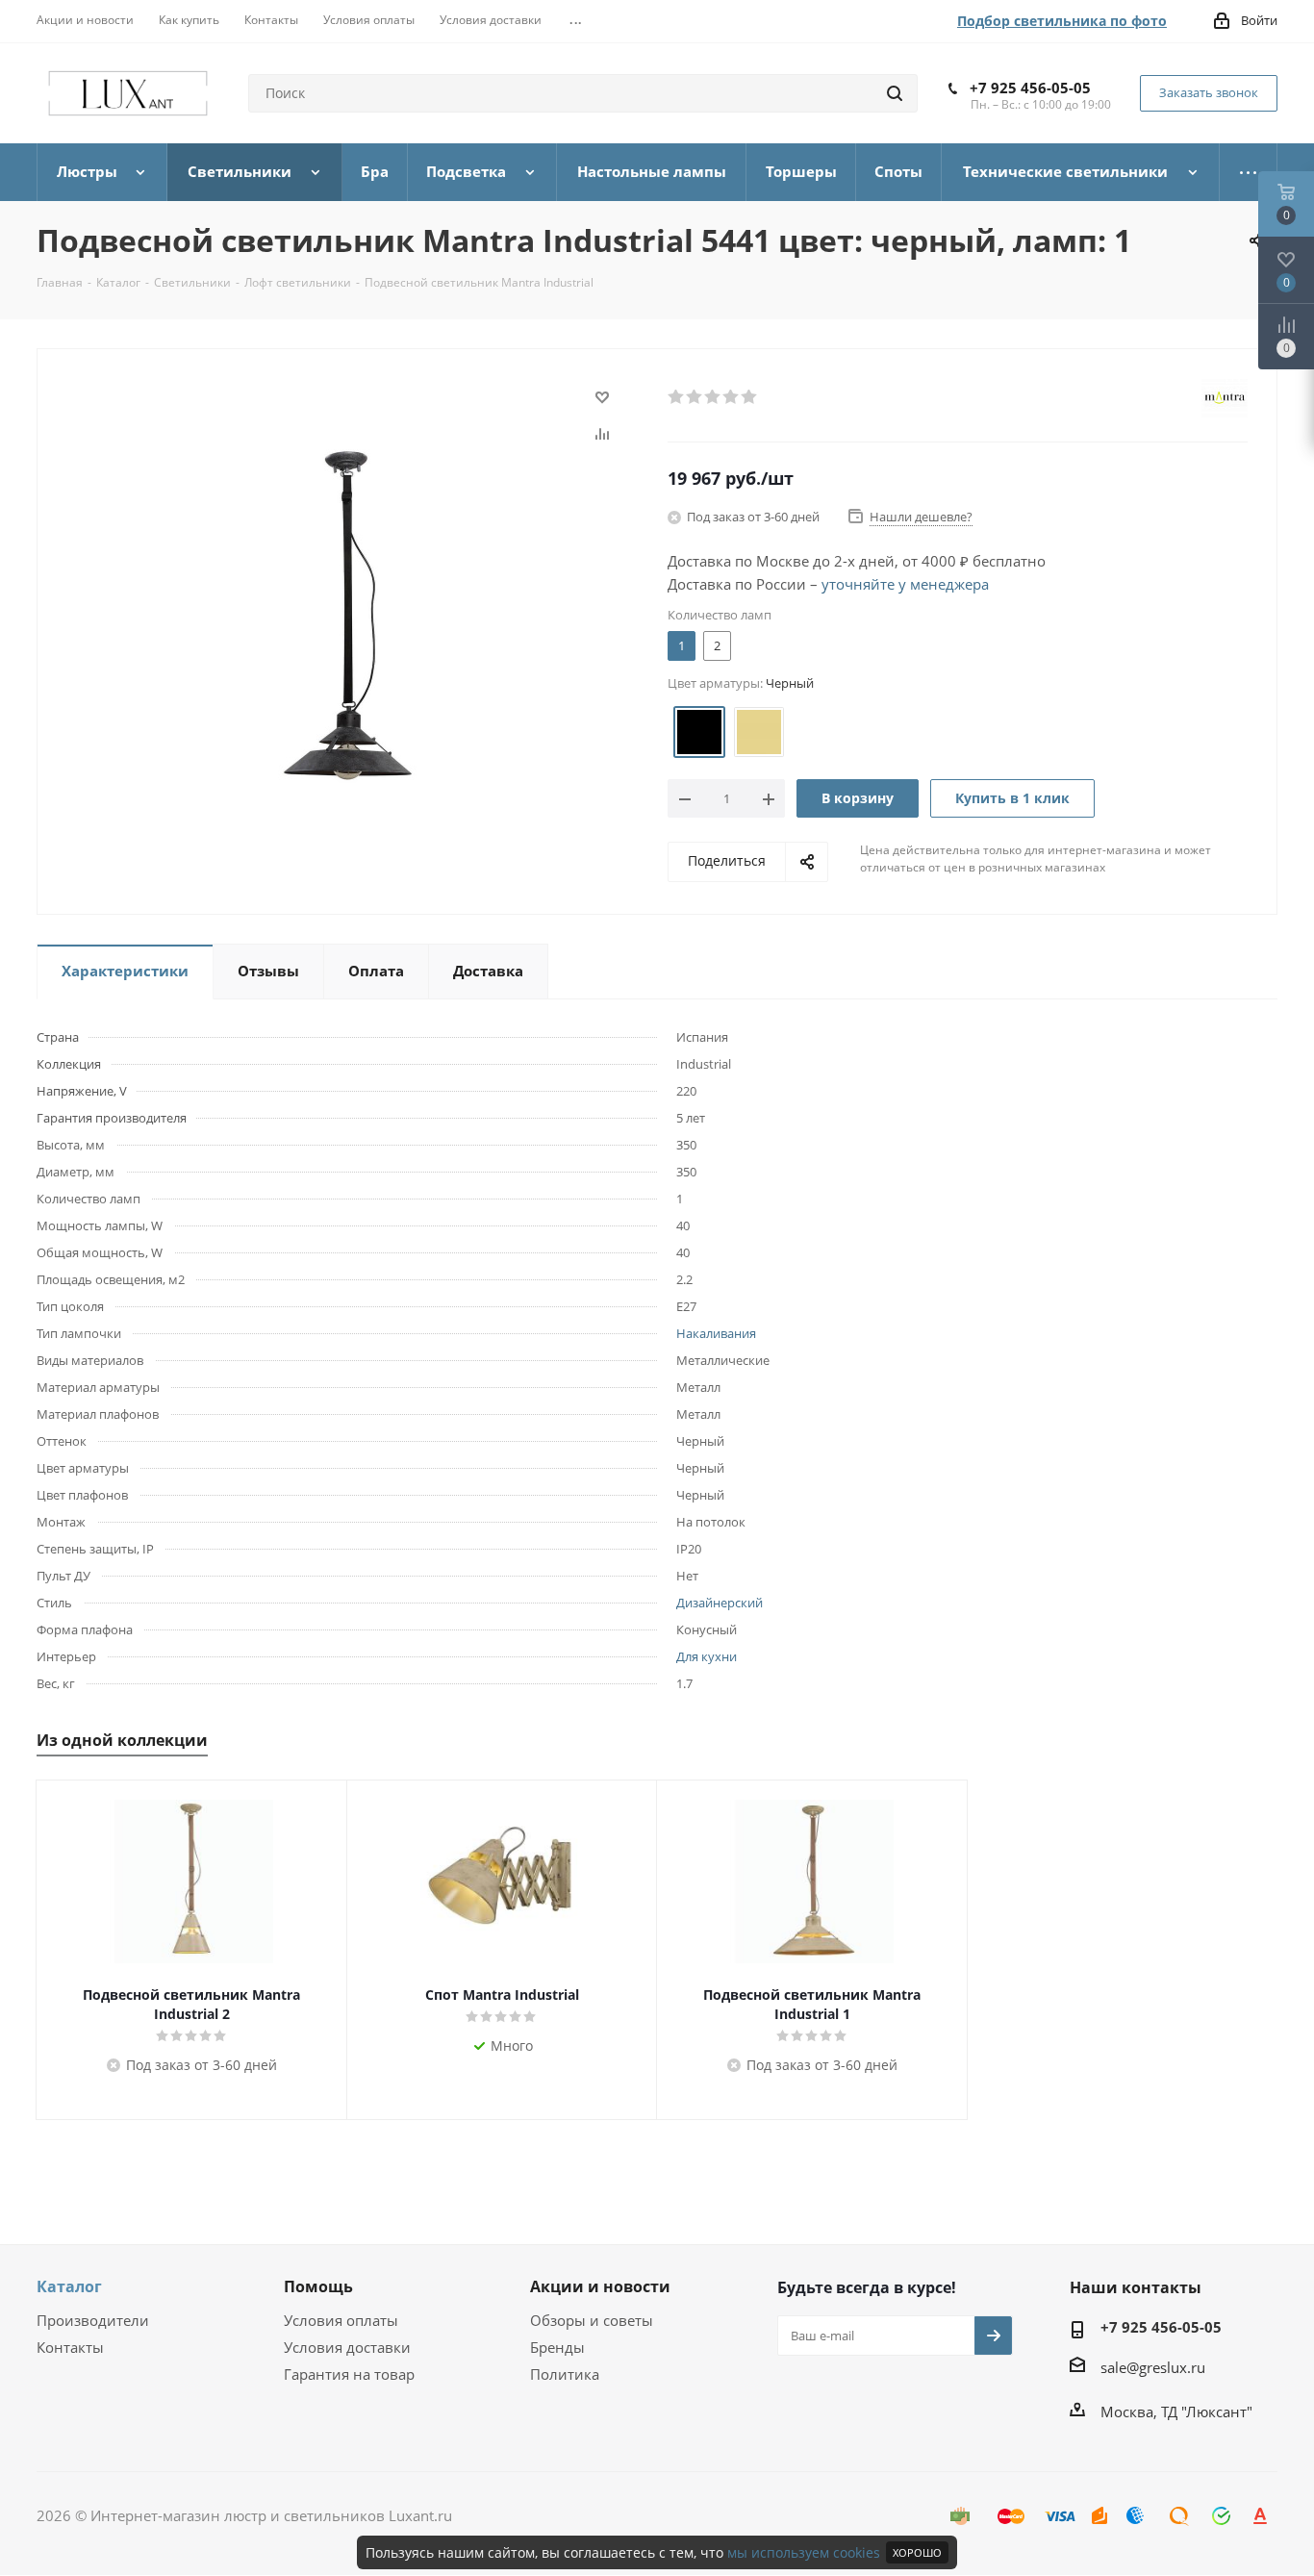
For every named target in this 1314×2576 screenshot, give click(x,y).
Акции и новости (600, 2286)
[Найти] (895, 93)
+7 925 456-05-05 (1030, 88)
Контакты (70, 2347)
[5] (750, 397)
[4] (732, 397)
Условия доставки (347, 2347)
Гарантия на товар (349, 2374)
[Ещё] (1249, 172)
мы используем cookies (804, 2552)
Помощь (318, 2286)
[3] (713, 397)
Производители (93, 2320)
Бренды (557, 2347)
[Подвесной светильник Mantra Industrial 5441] (347, 617)
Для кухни (707, 1656)
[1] (677, 397)
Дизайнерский (720, 1603)
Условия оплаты (341, 2320)
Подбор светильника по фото (1062, 21)
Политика (565, 2374)
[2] (695, 397)
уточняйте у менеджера (905, 584)
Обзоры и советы (592, 2320)
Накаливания (716, 1333)
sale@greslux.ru (1153, 2367)
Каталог (69, 2286)
